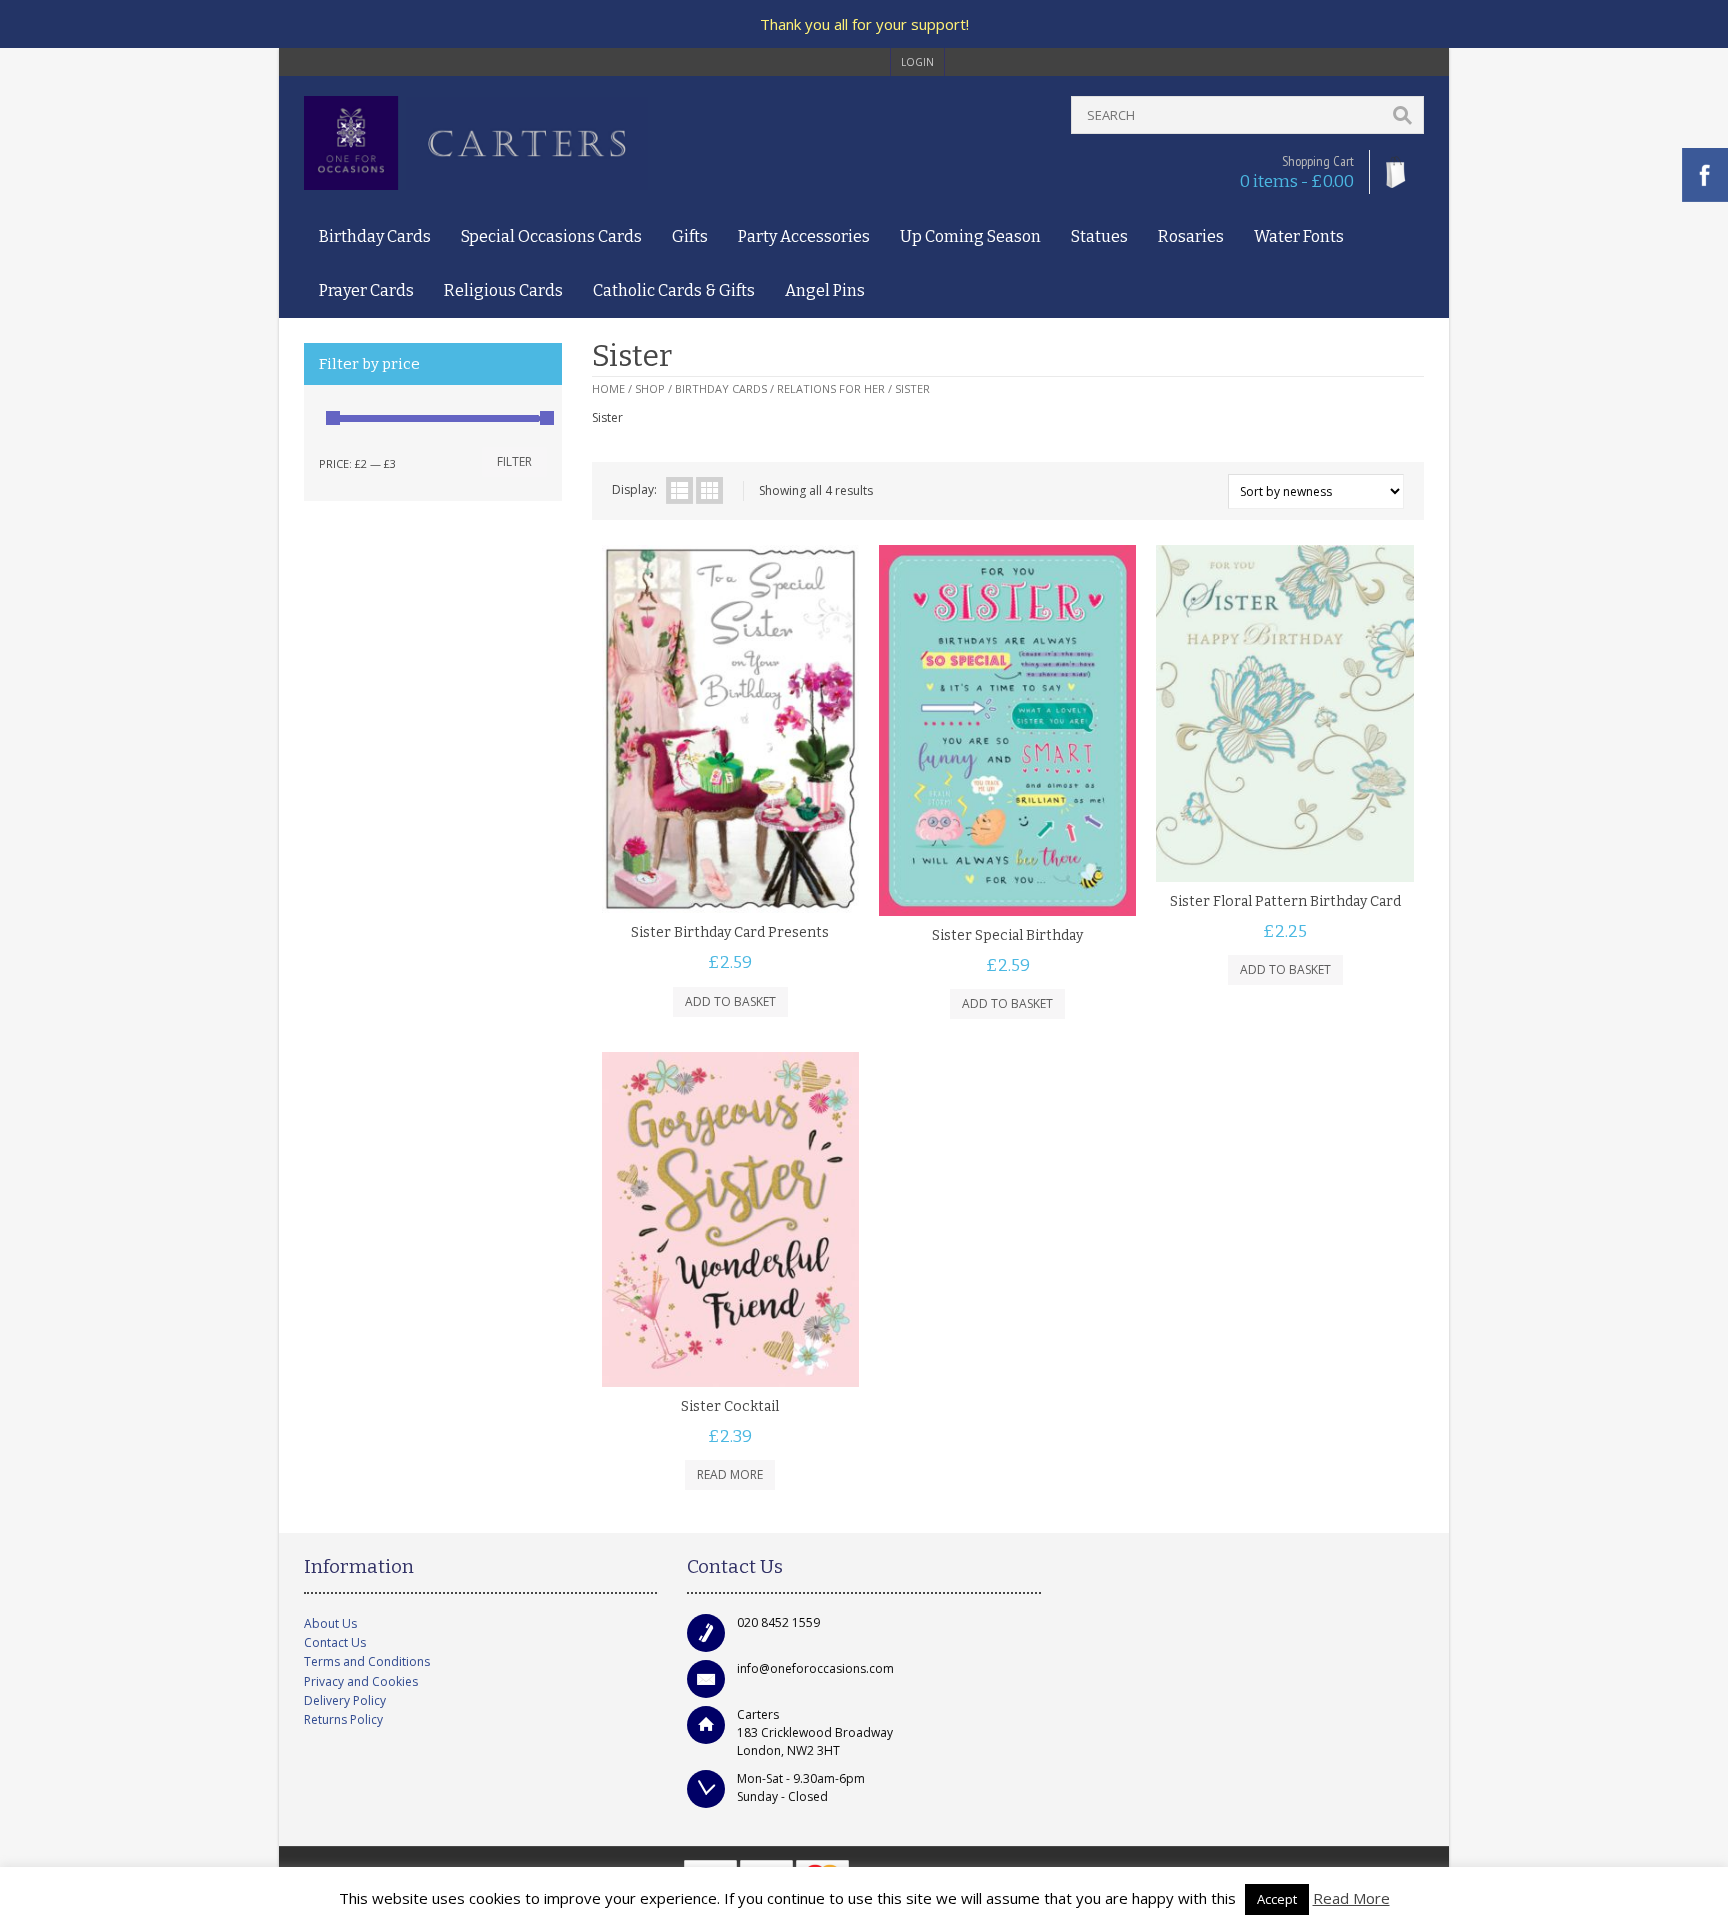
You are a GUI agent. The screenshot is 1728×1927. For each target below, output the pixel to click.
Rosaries (1191, 236)
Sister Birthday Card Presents (730, 932)
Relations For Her (831, 388)
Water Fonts (1299, 236)
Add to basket (730, 1001)
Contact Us (335, 1642)
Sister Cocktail (730, 1406)
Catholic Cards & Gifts (674, 290)
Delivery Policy (345, 1700)
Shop (650, 388)
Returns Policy (343, 1719)
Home (608, 388)
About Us (330, 1623)
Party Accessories (804, 236)
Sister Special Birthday (1007, 935)
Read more (730, 1474)
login (917, 62)
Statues (1099, 236)
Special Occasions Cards (551, 236)
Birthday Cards (375, 236)
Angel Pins (825, 290)
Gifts (690, 236)
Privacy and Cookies (361, 1681)
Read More (1351, 1898)
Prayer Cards (366, 290)
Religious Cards (503, 290)
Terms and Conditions (367, 1661)
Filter (514, 461)
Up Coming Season (970, 236)
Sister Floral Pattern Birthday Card (1285, 901)
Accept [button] (1277, 1899)
